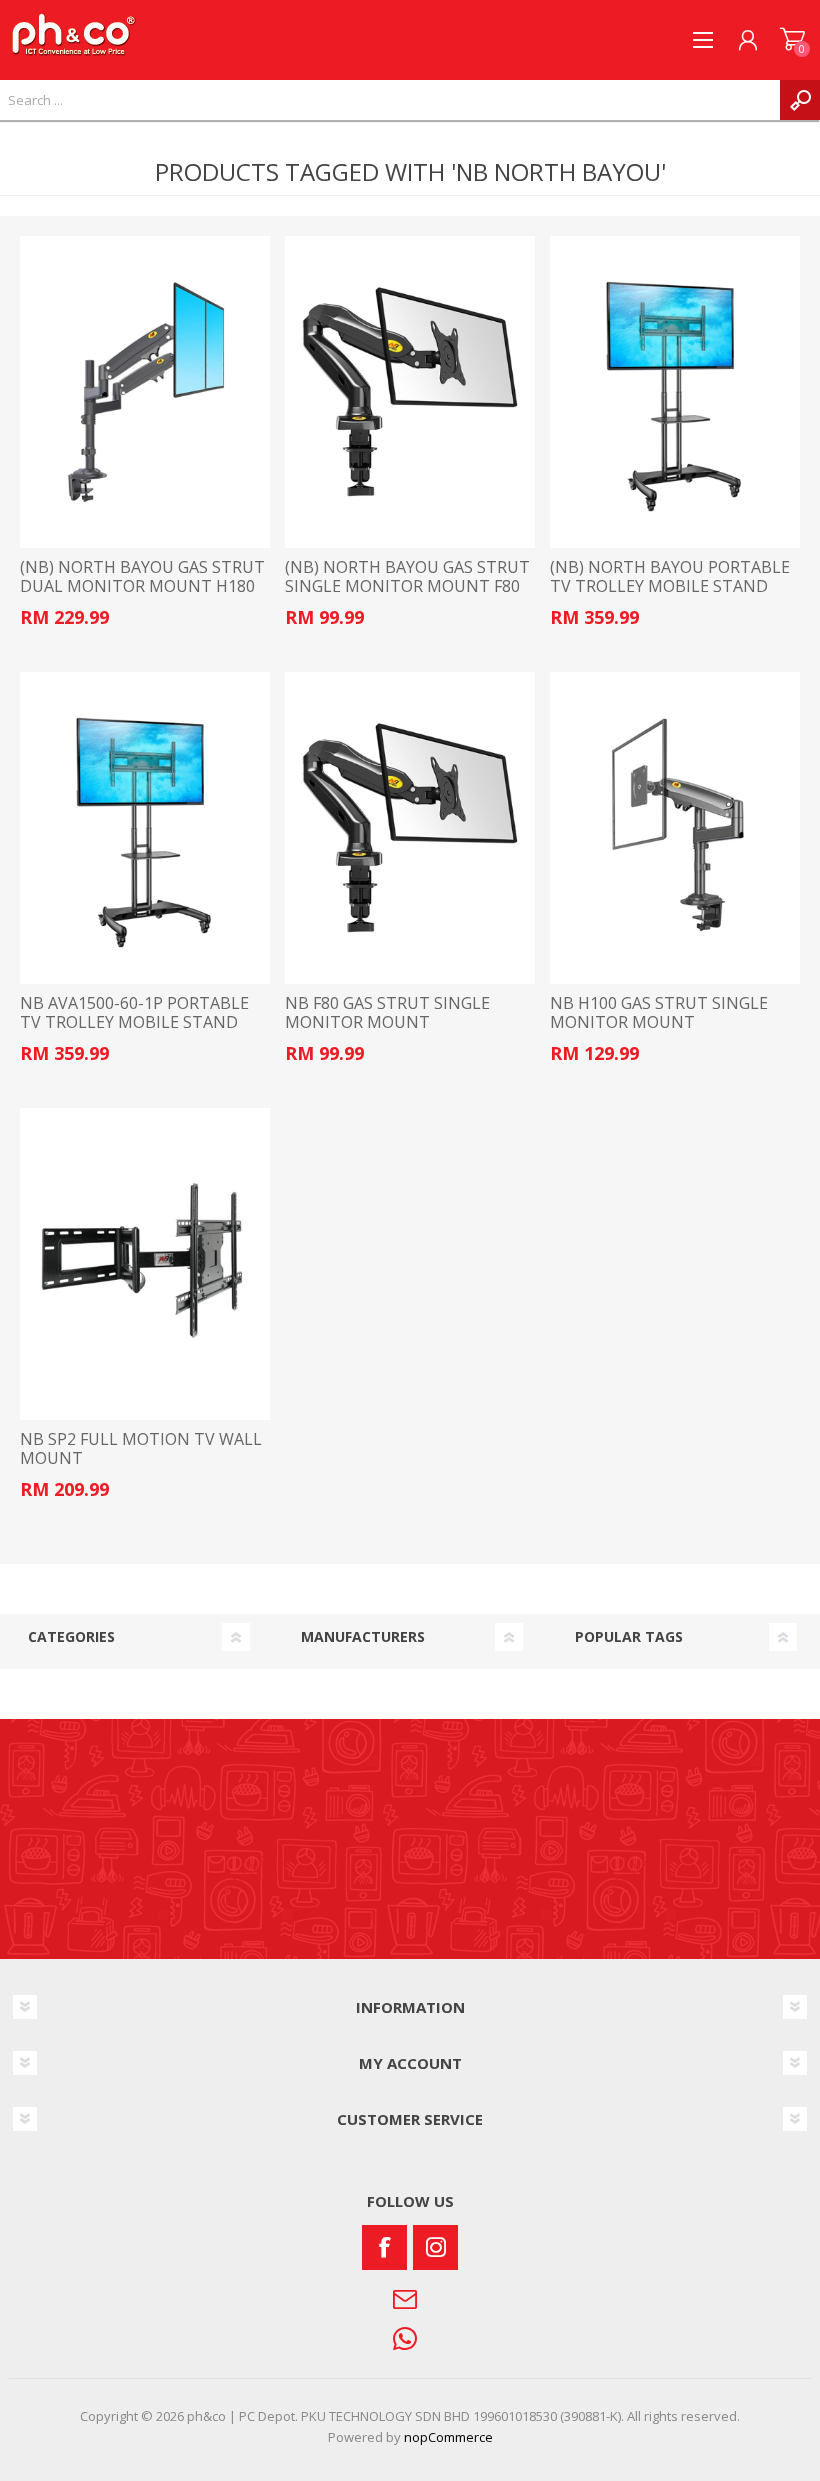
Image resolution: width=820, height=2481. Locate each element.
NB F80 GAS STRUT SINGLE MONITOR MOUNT (387, 1013)
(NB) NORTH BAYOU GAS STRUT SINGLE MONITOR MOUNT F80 (407, 577)
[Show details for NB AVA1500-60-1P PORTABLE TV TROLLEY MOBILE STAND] (145, 828)
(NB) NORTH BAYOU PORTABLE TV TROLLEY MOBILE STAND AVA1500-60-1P (670, 587)
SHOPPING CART (792, 40)
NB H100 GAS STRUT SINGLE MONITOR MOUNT (659, 1013)
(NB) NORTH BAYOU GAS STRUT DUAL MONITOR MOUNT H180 (142, 577)
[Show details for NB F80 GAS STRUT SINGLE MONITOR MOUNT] (410, 828)
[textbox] (390, 100)
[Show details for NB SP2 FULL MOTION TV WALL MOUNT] (145, 1264)
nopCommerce (448, 2437)
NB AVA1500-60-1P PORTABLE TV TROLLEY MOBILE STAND (134, 1013)
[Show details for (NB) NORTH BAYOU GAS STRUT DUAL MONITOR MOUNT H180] (145, 392)
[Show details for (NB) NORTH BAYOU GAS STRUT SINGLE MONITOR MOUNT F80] (410, 392)
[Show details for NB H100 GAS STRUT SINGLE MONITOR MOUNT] (675, 828)
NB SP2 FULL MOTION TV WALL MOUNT (141, 1449)
